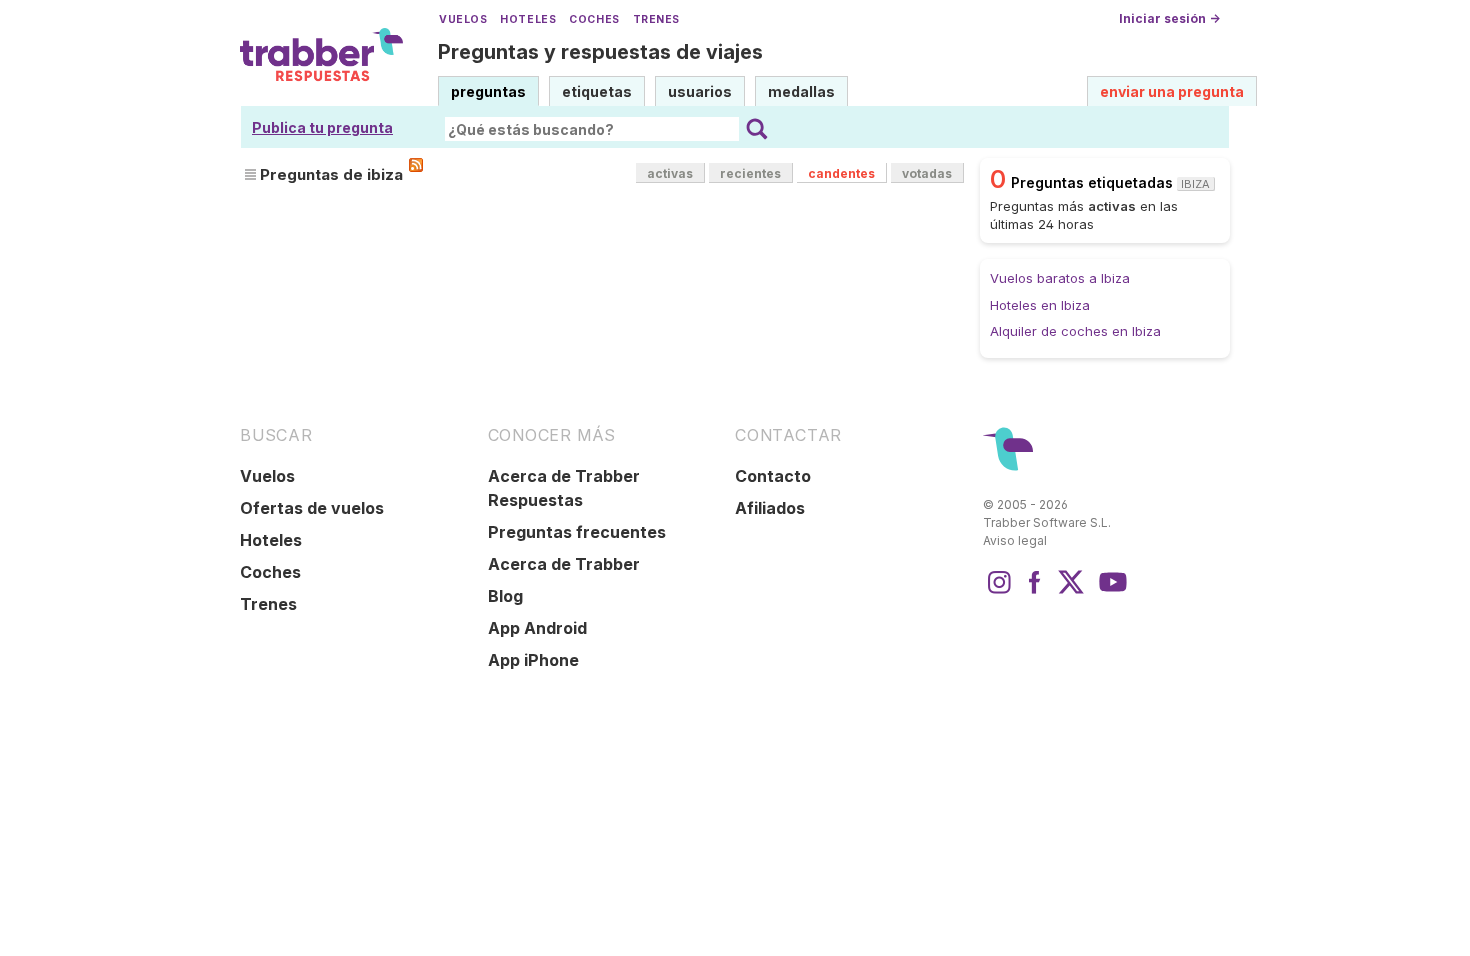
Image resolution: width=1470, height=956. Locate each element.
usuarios (700, 91)
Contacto (773, 476)
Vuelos (463, 19)
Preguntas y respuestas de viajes (600, 52)
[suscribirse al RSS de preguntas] (416, 165)
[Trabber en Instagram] (999, 592)
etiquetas (597, 91)
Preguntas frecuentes (577, 532)
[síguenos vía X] (1071, 592)
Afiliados (770, 508)
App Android (537, 628)
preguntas (488, 91)
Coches (594, 19)
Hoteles (528, 19)
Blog (505, 596)
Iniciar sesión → (1169, 18)
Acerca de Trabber (564, 564)
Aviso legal (1015, 540)
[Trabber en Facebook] (1035, 592)
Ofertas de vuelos (312, 508)
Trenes (656, 19)
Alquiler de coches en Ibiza (1075, 331)
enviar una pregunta (1172, 91)
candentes (841, 173)
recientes (750, 173)
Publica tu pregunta (322, 127)
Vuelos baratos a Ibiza (1060, 278)
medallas (801, 91)
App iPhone (533, 660)
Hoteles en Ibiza (1040, 305)
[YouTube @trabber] (1110, 592)
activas (670, 173)
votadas (927, 173)
